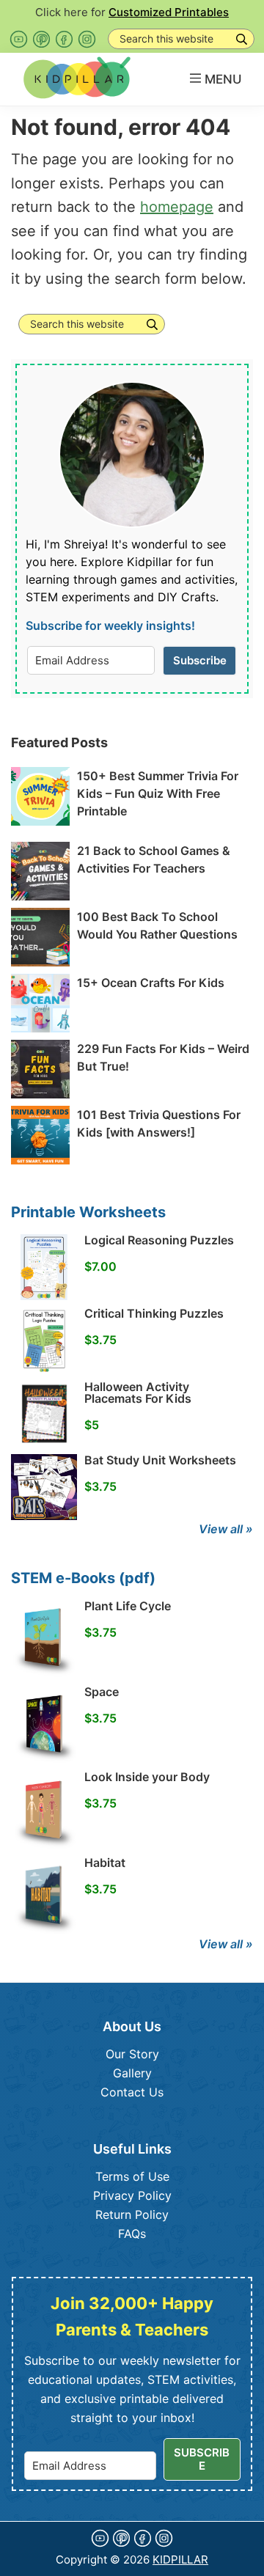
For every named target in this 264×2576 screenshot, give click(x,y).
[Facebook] (64, 39)
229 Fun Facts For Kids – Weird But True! (163, 1057)
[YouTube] (19, 39)
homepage (177, 207)
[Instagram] (87, 39)
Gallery (132, 2073)
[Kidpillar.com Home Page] (77, 77)
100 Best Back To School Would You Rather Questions (157, 925)
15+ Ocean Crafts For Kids (151, 983)
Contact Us (132, 2092)
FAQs (132, 2234)
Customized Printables (169, 12)
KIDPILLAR (180, 2560)
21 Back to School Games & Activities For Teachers (154, 859)
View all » (226, 1529)
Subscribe (200, 660)
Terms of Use (132, 2176)
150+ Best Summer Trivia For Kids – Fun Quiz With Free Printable (158, 793)
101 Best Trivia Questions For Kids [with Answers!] (159, 1123)
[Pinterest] (41, 39)
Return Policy (132, 2214)
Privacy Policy (132, 2195)
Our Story (132, 2054)
